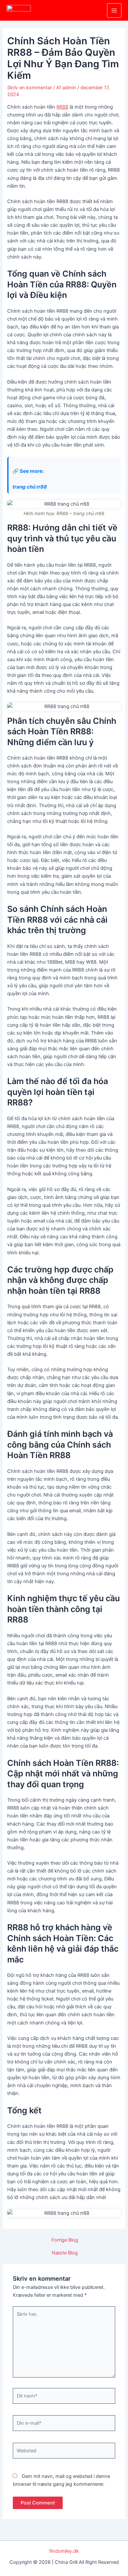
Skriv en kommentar (30, 88)
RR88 (62, 107)
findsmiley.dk (64, 2551)
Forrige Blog (65, 2240)
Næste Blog (65, 2253)
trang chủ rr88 (30, 487)
